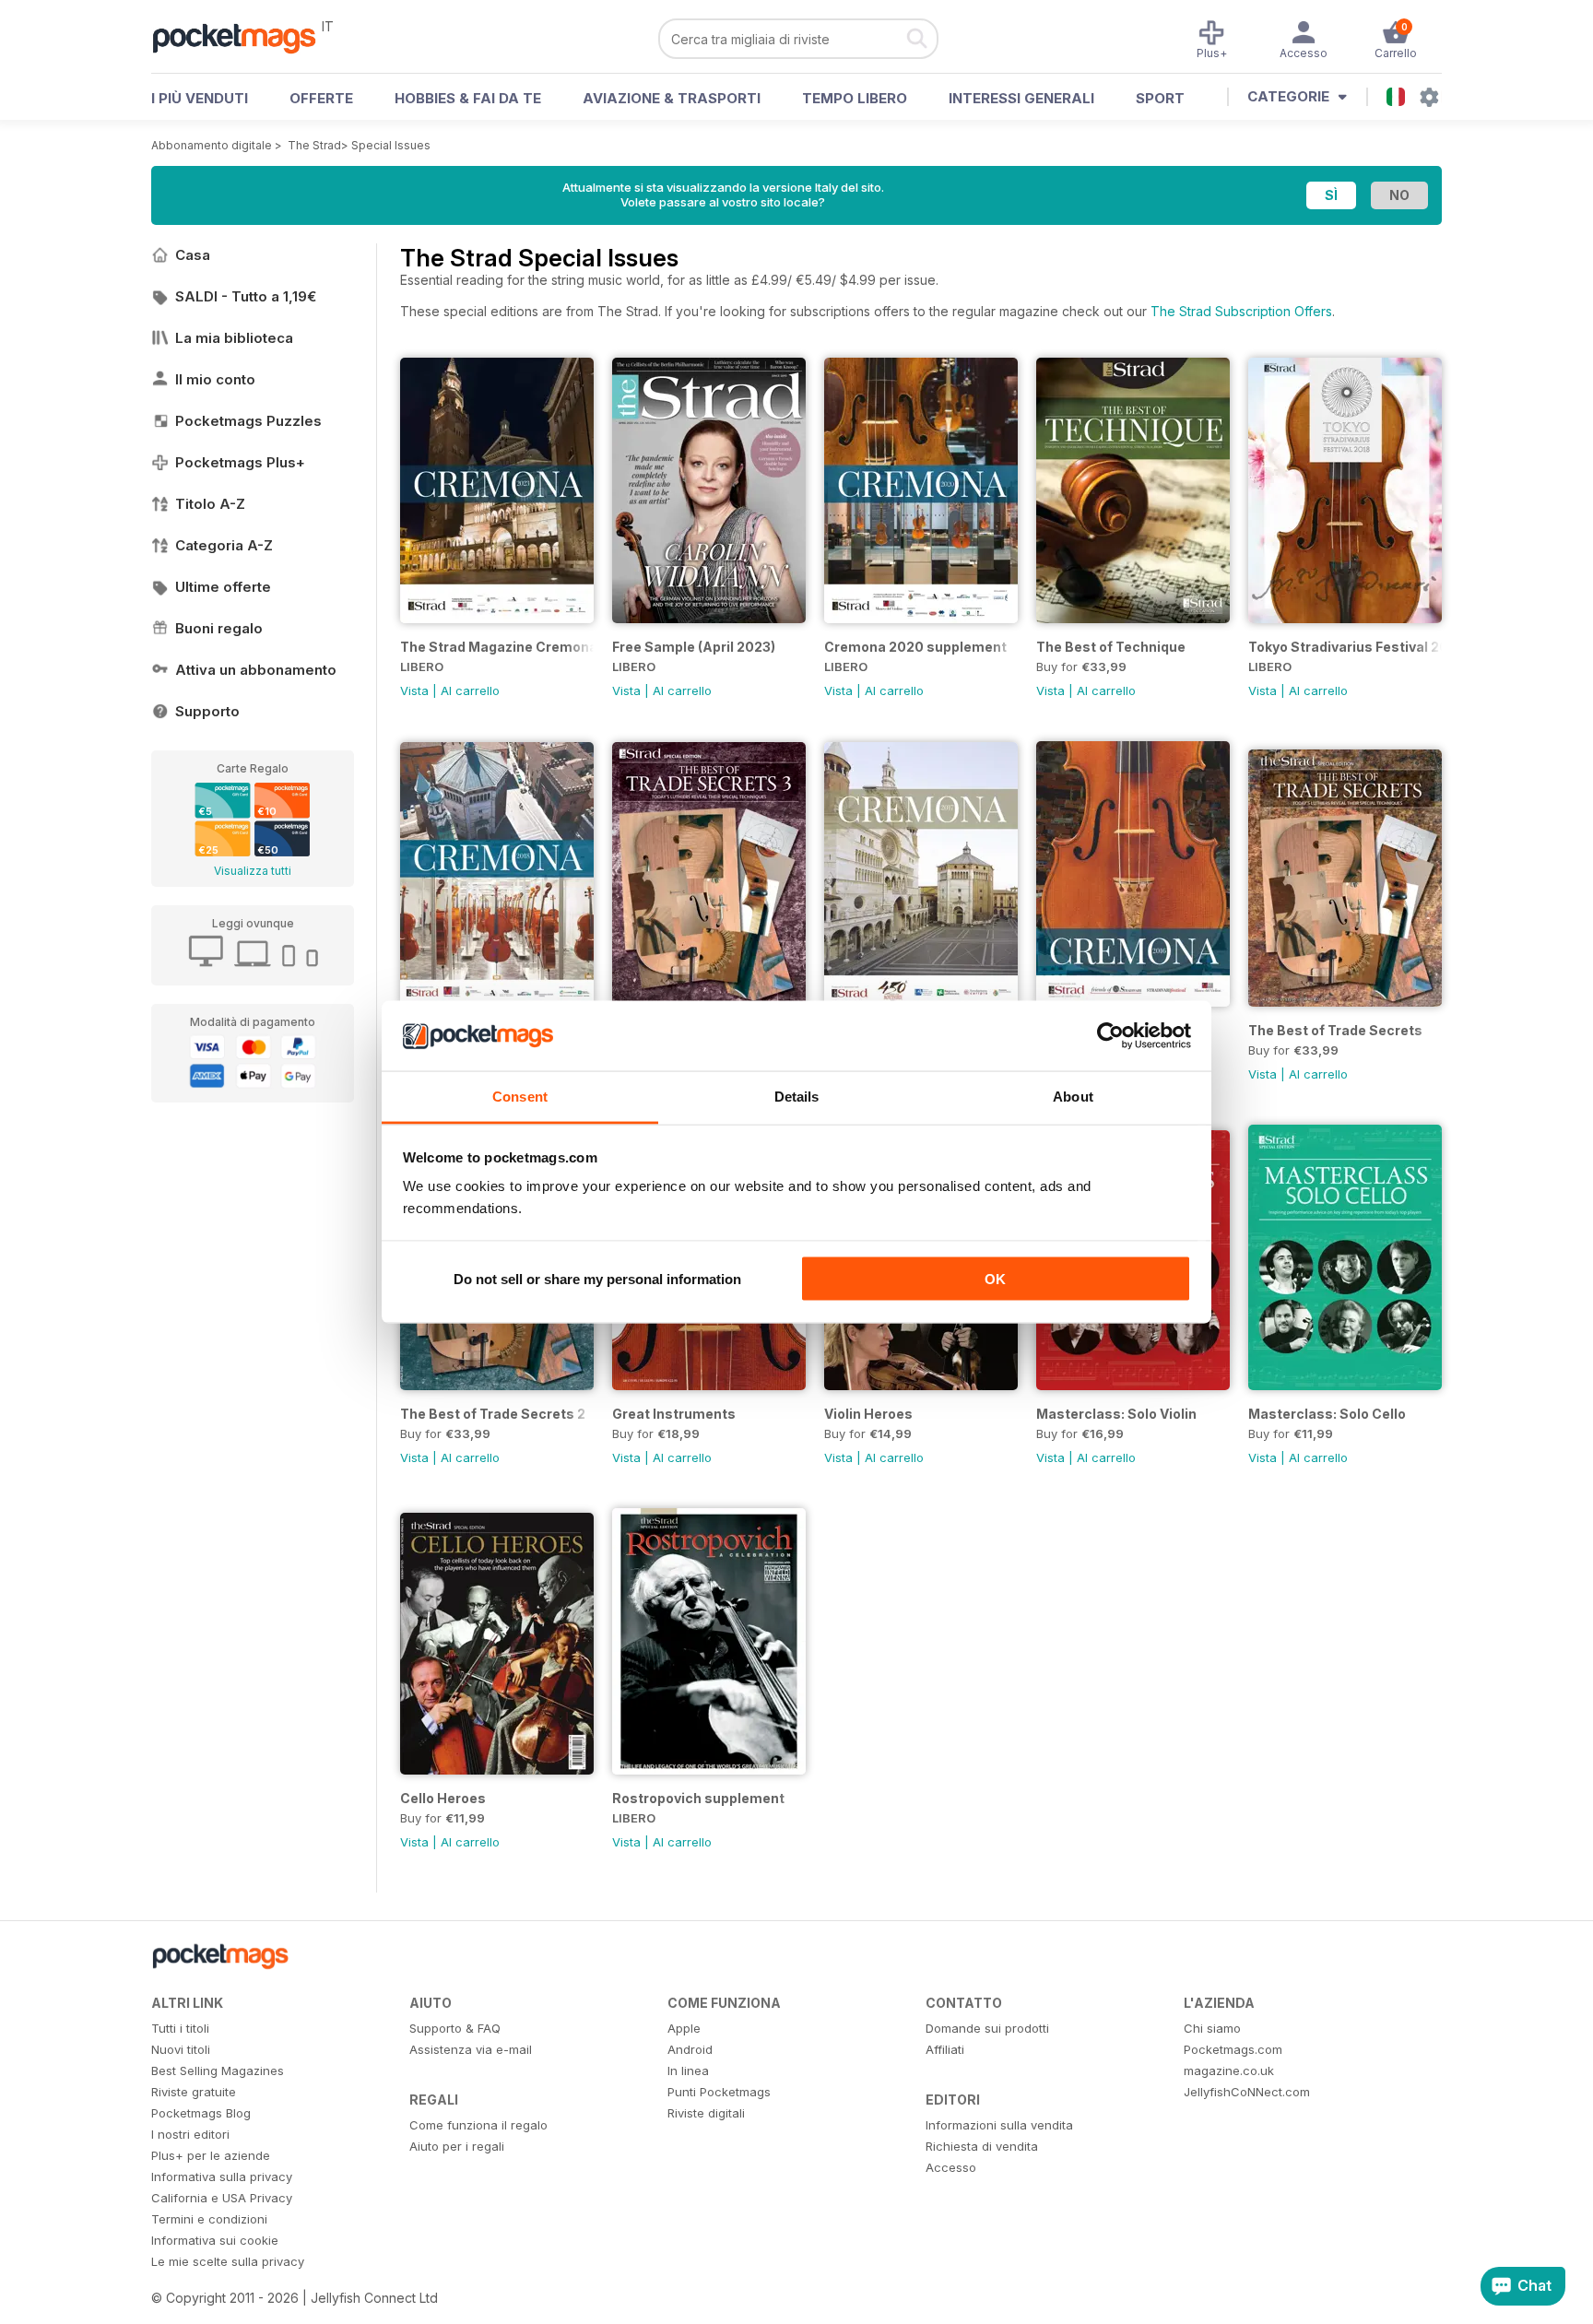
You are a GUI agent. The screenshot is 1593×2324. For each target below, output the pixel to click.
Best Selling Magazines (218, 2070)
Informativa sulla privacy (222, 2177)
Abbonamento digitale (212, 145)
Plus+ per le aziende (211, 2155)
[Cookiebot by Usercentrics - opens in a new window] (1110, 1036)
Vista (414, 690)
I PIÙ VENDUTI (200, 98)
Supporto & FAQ (455, 2028)
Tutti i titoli (180, 2028)
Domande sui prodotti (987, 2028)
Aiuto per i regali (457, 2146)
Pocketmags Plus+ (240, 462)
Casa (193, 255)
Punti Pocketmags (719, 2092)
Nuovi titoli (181, 2049)
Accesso (951, 2167)
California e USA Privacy (222, 2198)
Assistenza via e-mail (471, 2049)
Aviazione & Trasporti (672, 98)
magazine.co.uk (1229, 2070)
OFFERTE (321, 98)
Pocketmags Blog (201, 2113)
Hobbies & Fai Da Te (468, 98)
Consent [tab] (520, 1097)
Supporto (207, 711)
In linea (688, 2070)
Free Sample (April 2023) (694, 647)
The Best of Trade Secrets (1335, 1030)
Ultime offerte (223, 587)
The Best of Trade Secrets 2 (493, 1414)
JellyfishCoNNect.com (1247, 2092)
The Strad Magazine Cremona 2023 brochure (497, 647)
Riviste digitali (706, 2113)
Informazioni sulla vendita (999, 2125)
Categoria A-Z (224, 545)
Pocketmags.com (1233, 2049)
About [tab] (1073, 1097)
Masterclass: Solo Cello (1327, 1414)
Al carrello (470, 690)
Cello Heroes (443, 1798)
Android (690, 2049)
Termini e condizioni (209, 2219)
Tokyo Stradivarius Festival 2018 (1345, 647)
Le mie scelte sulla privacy (228, 2261)
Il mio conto (215, 379)
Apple (684, 2028)
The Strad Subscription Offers (1241, 311)
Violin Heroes (868, 1414)
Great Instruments (674, 1414)
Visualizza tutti (253, 871)
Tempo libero (855, 98)
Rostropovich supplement (698, 1798)
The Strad (314, 145)
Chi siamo (1212, 2028)
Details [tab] (797, 1097)
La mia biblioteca (234, 338)
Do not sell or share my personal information (597, 1278)
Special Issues (391, 145)
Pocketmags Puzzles (248, 421)
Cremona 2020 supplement (915, 647)
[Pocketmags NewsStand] (243, 37)
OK (995, 1278)
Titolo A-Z (210, 504)
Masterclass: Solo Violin (1116, 1414)
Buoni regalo (219, 628)
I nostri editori (190, 2134)
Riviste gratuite (194, 2092)
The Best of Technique (1111, 647)
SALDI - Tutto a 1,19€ (246, 296)
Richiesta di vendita (982, 2146)
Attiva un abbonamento (256, 670)
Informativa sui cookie (215, 2240)
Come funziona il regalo (478, 2125)
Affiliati (945, 2049)
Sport (1160, 98)
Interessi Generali (1021, 98)
